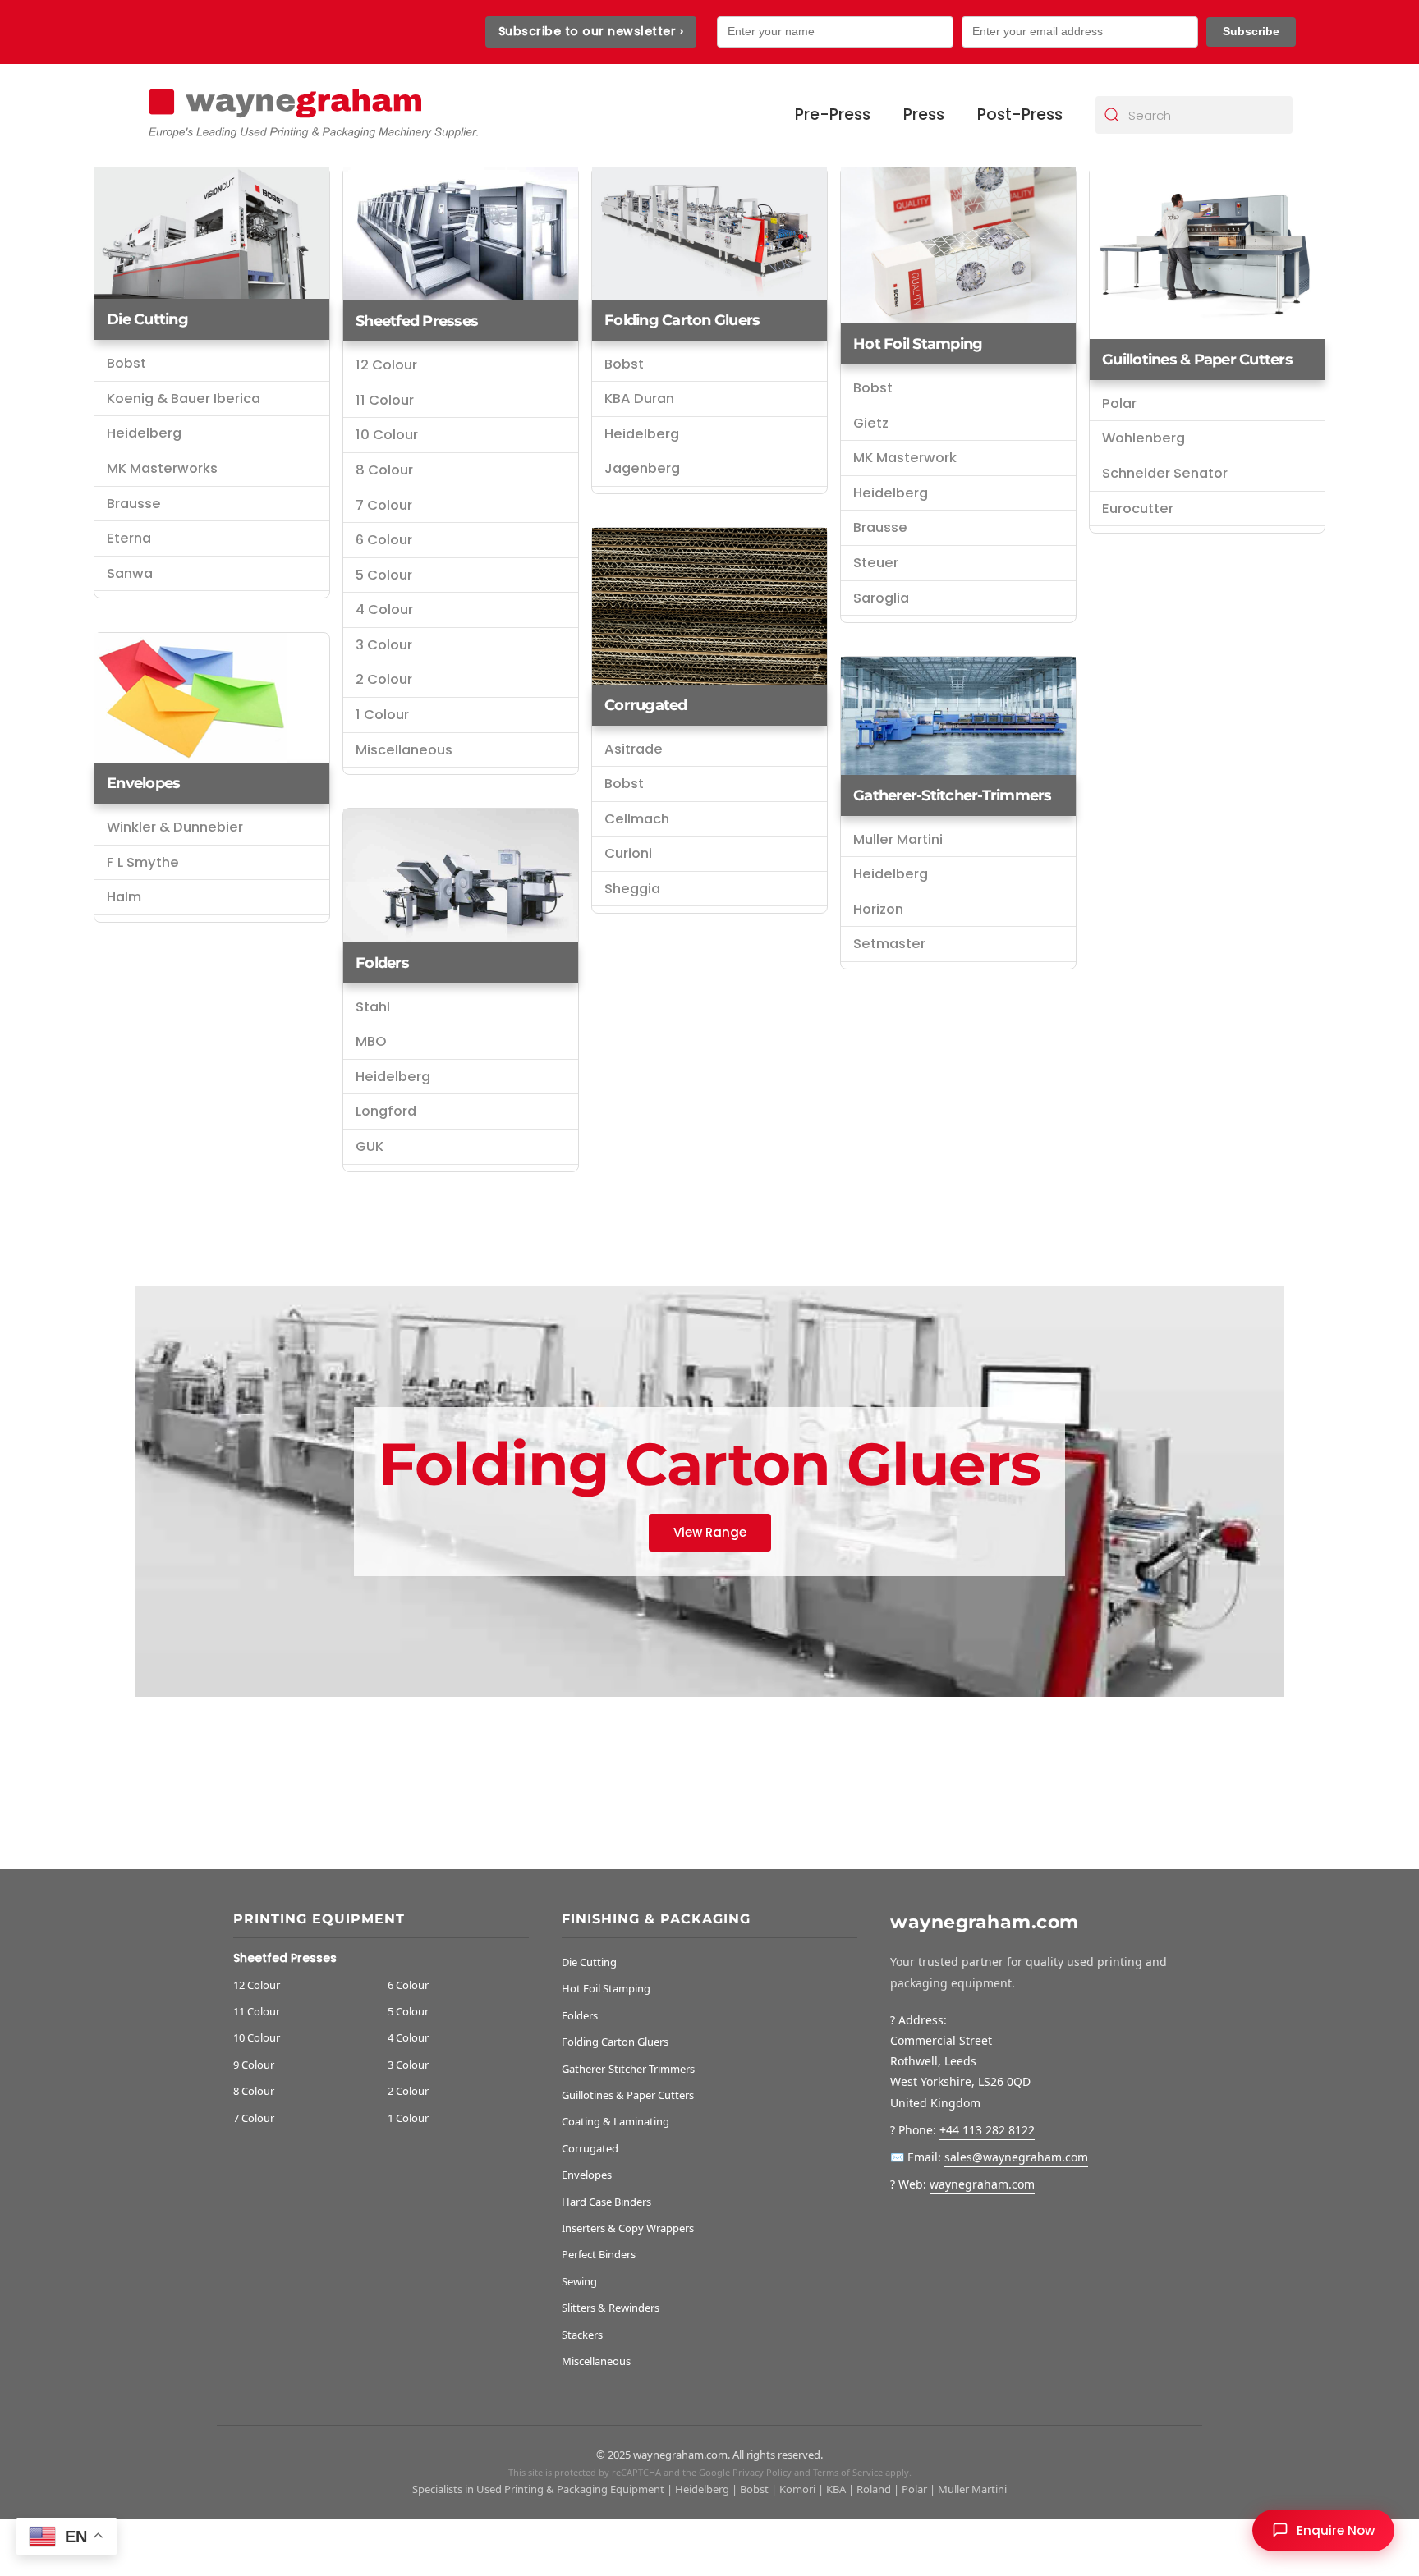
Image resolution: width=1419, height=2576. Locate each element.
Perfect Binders (599, 2254)
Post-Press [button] (1020, 115)
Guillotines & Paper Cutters (1197, 360)
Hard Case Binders (606, 2202)
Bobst (126, 363)
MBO (371, 1041)
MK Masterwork (905, 458)
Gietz (871, 423)
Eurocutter (1138, 509)
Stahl (373, 1007)
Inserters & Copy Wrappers (628, 2228)
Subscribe (1251, 31)
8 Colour (384, 470)
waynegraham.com (982, 2184)
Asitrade (634, 749)
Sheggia (632, 889)
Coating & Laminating (615, 2121)
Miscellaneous (404, 750)
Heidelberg (144, 433)
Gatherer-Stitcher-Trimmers (953, 795)
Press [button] (924, 115)
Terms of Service (848, 2472)
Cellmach (637, 819)
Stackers (582, 2335)
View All (710, 1531)
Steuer (876, 563)
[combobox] (1194, 115)
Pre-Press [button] (833, 115)
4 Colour (384, 610)
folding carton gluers (682, 320)
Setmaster (889, 944)
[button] (1323, 2530)
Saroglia (881, 598)
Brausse (134, 504)
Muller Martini (898, 839)
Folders (382, 963)
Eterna (129, 538)
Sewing (579, 2281)
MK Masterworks (162, 468)
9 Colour (254, 2065)
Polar (1119, 403)
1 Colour (382, 715)
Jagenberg (642, 468)
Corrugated (646, 705)
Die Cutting (147, 319)
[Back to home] (311, 115)
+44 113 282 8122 (987, 2130)
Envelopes (143, 783)
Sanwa (130, 573)
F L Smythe (143, 862)
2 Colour (384, 679)
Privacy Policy (762, 2472)
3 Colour (384, 645)
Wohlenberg (1143, 438)
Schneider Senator (1165, 473)
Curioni (628, 853)
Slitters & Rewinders (611, 2308)
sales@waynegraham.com (1016, 2157)
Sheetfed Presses (417, 321)
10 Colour (387, 435)
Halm (124, 897)
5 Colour (384, 575)
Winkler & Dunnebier (175, 827)
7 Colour (384, 505)
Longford (386, 1111)
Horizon (878, 909)
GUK (370, 1146)
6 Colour (384, 540)
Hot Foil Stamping (918, 344)
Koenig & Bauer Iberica (184, 399)
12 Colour (386, 365)
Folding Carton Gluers (615, 2042)
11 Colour (385, 400)
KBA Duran (639, 399)
